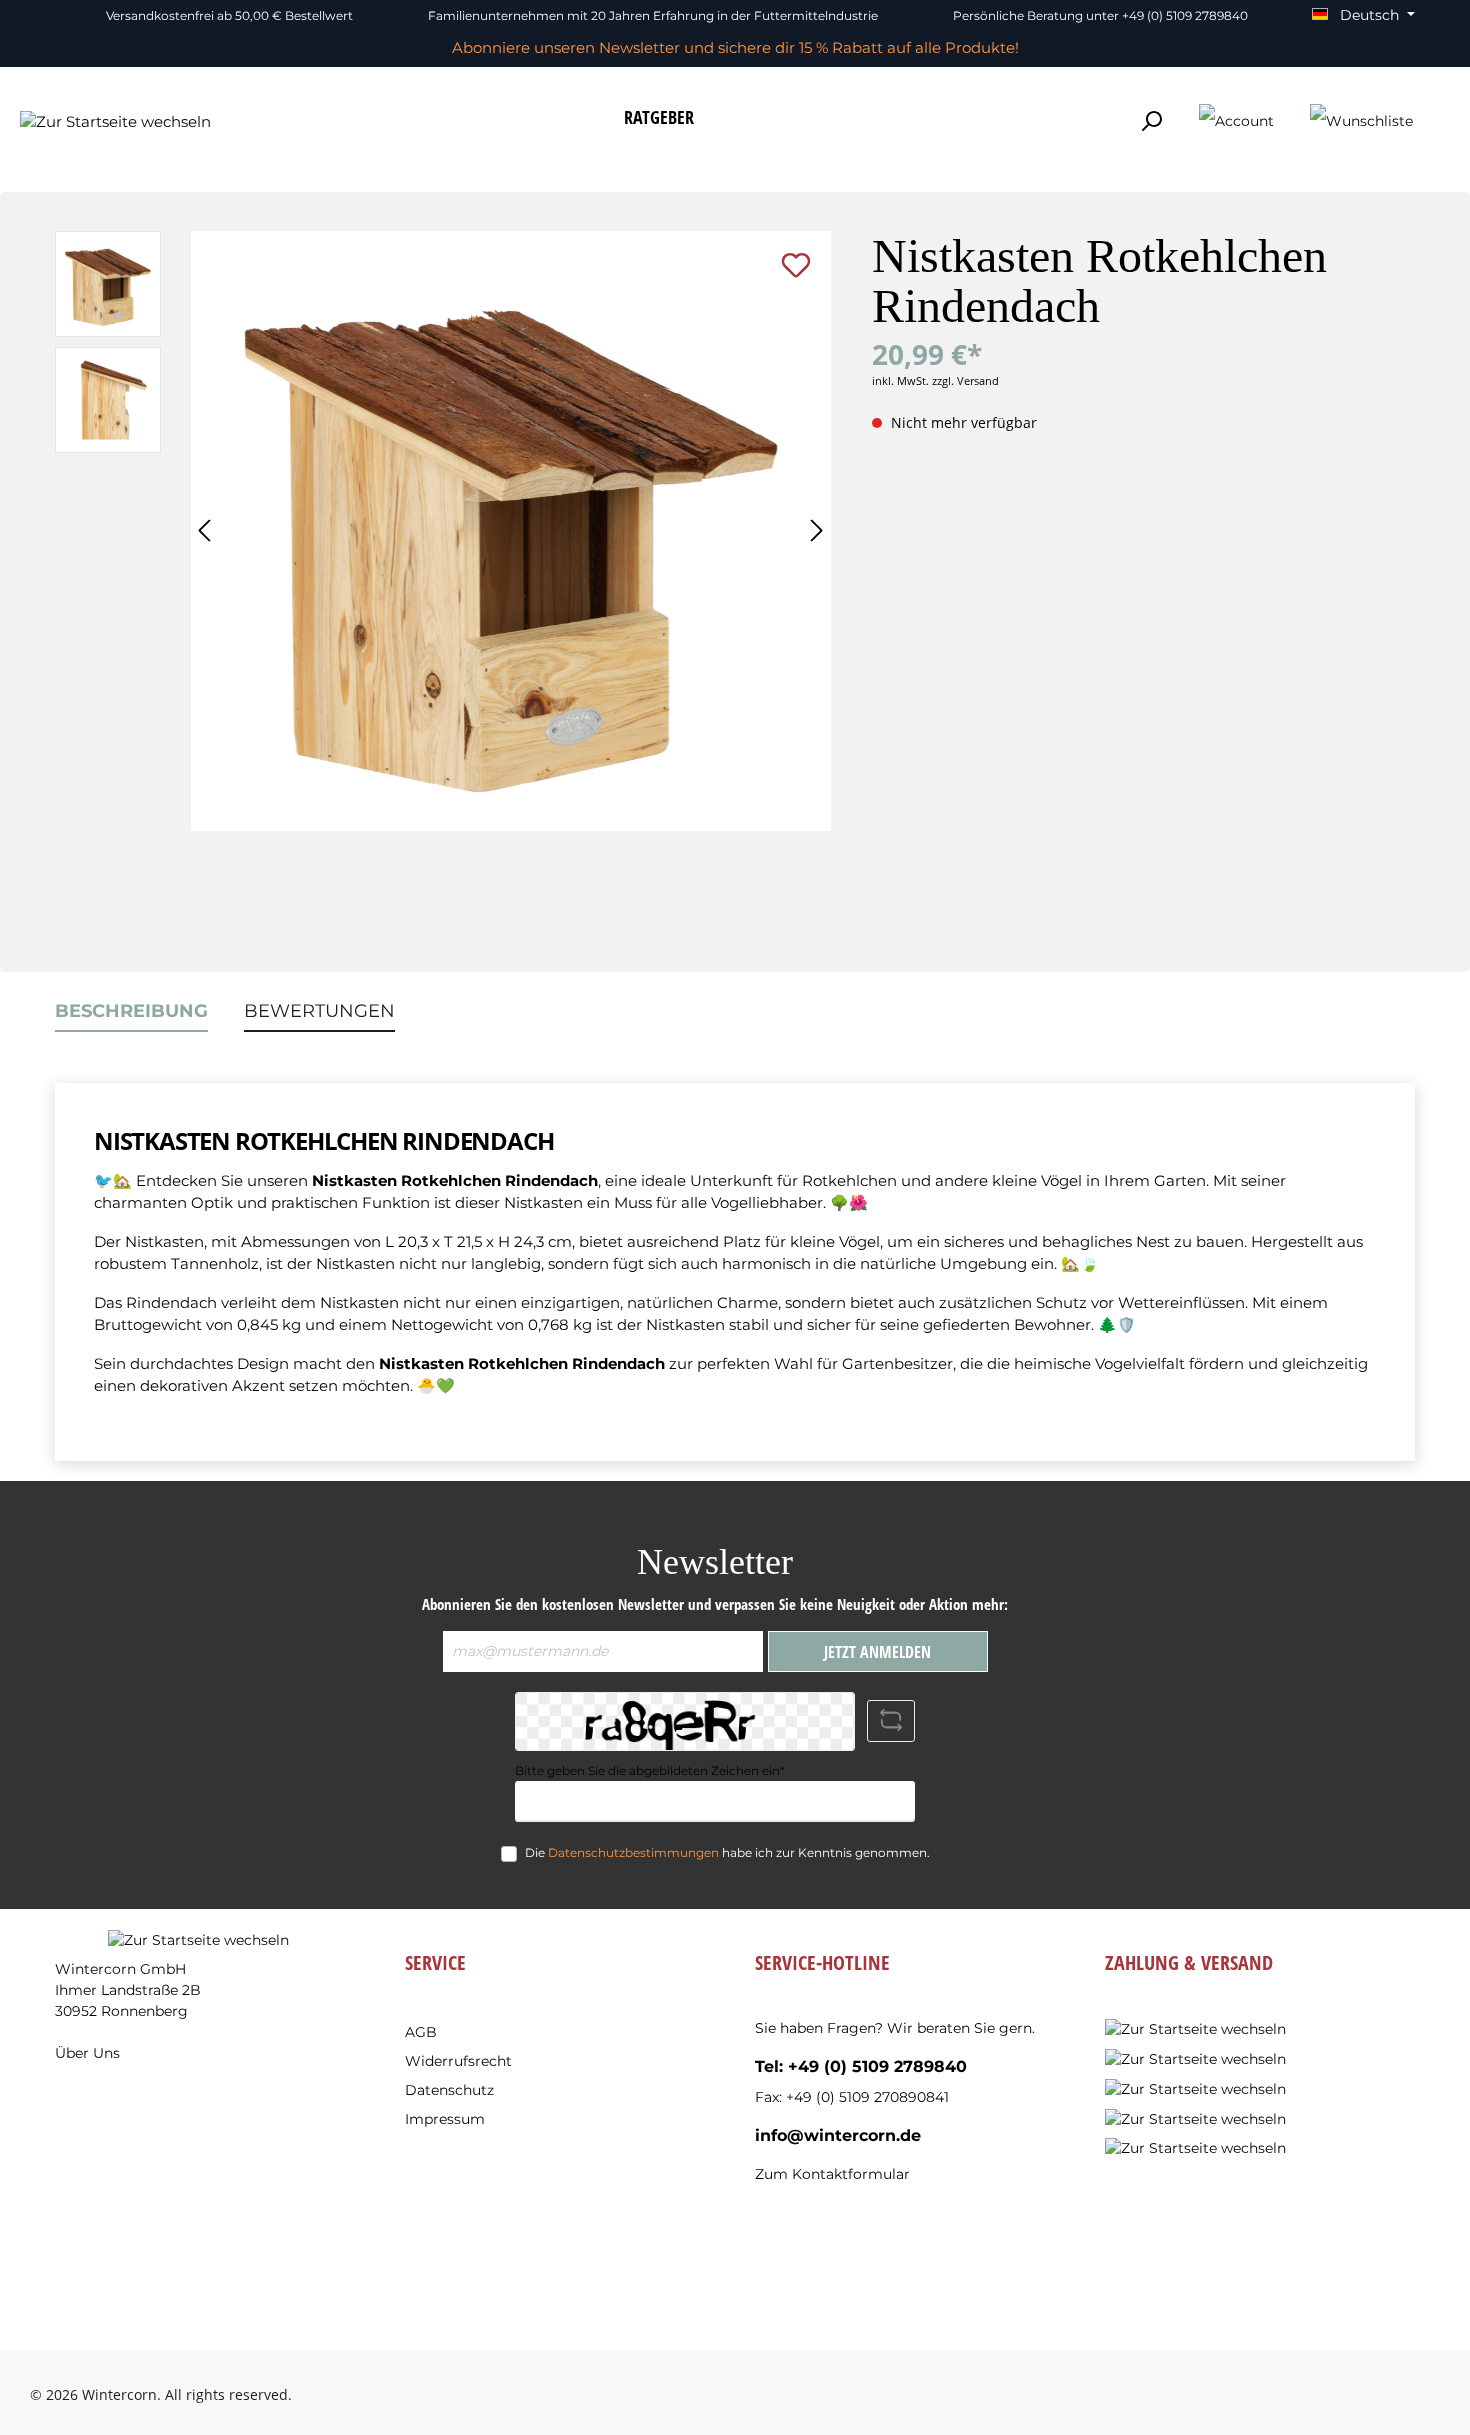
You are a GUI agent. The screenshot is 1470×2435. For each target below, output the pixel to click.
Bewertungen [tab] (319, 1011)
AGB (421, 2032)
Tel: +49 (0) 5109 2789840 (861, 2066)
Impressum (445, 2119)
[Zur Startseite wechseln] (115, 121)
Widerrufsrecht (458, 2061)
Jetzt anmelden (877, 1652)
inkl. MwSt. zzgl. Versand (935, 381)
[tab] (131, 1012)
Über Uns (87, 2053)
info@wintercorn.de (838, 2135)
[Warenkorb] (1443, 113)
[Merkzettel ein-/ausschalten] (796, 265)
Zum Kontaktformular (832, 2174)
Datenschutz (449, 2090)
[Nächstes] (816, 530)
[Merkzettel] (1361, 122)
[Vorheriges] (206, 530)
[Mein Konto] (1236, 122)
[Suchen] (1151, 121)
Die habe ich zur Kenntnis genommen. (727, 1852)
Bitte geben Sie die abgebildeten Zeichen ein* (650, 1770)
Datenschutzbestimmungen (633, 1852)
